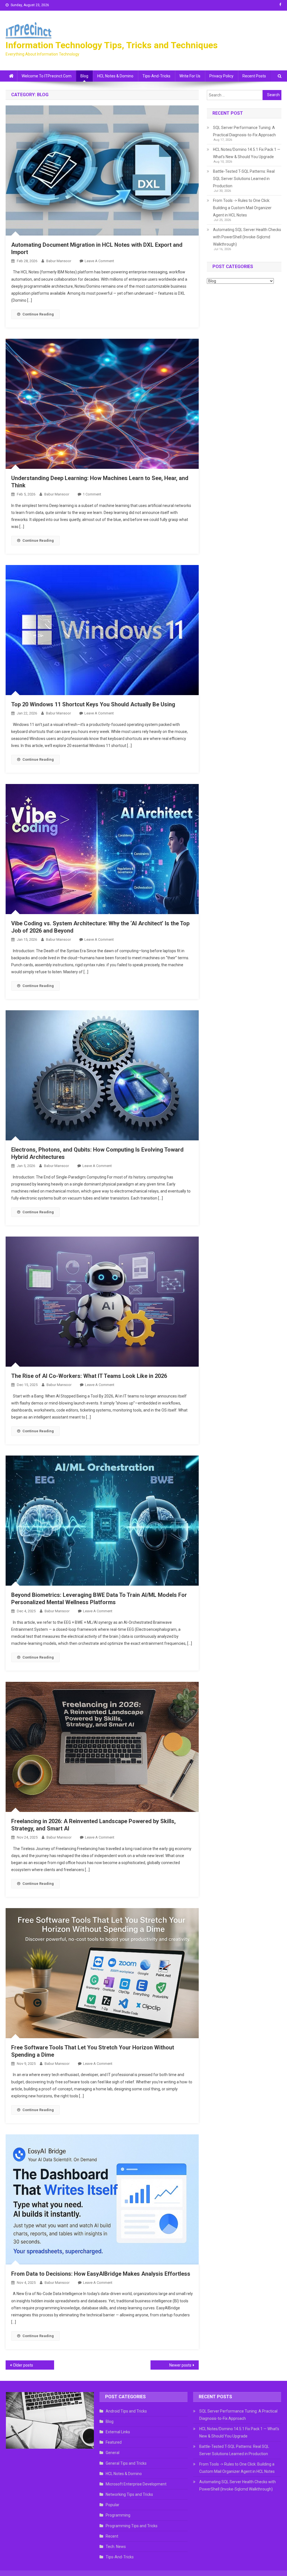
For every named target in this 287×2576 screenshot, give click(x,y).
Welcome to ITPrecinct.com (47, 76)
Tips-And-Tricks (156, 76)
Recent (112, 2536)
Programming (118, 2515)
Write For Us (190, 76)
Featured (114, 2442)
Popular (113, 2505)
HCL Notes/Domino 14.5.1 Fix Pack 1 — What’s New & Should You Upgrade (247, 153)
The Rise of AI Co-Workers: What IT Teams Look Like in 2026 (89, 1376)
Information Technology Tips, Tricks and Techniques (112, 45)
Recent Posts (254, 76)
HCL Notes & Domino (115, 76)
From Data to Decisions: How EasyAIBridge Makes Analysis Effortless (101, 2274)
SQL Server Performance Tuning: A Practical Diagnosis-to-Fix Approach (244, 131)
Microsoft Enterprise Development (136, 2484)
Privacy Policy (221, 76)
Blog (84, 76)
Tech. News (116, 2547)
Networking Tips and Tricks (129, 2494)
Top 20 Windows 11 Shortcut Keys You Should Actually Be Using (93, 704)
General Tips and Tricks (126, 2463)
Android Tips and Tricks (126, 2411)
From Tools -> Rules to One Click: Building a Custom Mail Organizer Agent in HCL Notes (242, 208)
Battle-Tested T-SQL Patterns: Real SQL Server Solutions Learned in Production (244, 179)
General (113, 2453)
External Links (118, 2432)
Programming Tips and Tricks (132, 2526)
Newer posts (180, 2365)
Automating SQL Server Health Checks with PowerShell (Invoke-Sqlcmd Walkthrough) (247, 237)
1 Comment (92, 494)
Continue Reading (38, 314)
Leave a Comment (99, 261)
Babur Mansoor (59, 261)
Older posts (23, 2365)
